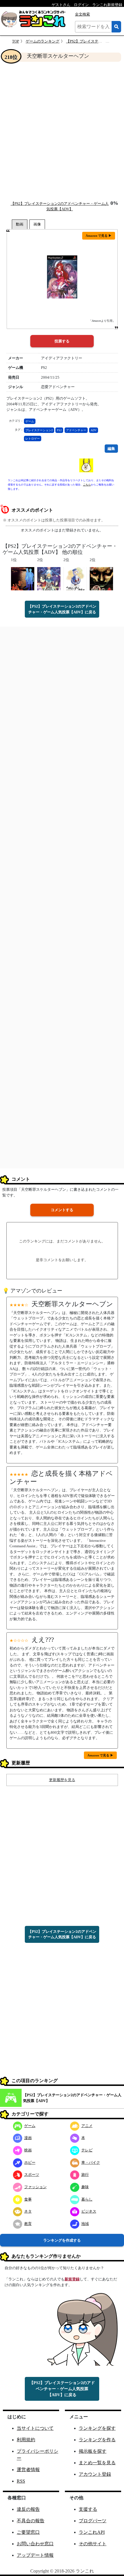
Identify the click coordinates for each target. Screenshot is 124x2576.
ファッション (35, 2187)
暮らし (87, 2199)
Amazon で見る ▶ (99, 236)
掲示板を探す (93, 2451)
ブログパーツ (93, 2521)
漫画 (28, 2138)
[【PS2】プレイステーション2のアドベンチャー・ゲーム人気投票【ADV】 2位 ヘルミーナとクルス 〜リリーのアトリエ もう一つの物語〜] (75, 578)
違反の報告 (28, 2509)
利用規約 (26, 2440)
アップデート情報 (35, 2555)
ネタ (28, 2211)
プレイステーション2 (39, 430)
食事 (28, 2199)
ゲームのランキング (43, 41)
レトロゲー (33, 439)
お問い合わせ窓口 (35, 2544)
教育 (28, 2224)
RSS (21, 2481)
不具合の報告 (31, 2521)
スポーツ (32, 2175)
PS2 (59, 430)
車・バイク (91, 2162)
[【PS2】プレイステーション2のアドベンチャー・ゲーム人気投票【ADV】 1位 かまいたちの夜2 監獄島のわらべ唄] (23, 578)
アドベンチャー (76, 430)
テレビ (87, 2150)
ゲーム (30, 421)
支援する (88, 2509)
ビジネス (89, 2211)
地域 (85, 2224)
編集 (111, 449)
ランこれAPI (92, 2532)
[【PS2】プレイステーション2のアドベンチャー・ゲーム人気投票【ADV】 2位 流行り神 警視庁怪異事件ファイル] (101, 578)
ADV (94, 430)
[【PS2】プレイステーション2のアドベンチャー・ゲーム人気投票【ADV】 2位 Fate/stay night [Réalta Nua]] (49, 578)
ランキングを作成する (62, 2240)
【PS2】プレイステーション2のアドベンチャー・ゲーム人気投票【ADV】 (72, 2098)
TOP (16, 41)
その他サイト (93, 2544)
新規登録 (72, 2279)
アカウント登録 (95, 2474)
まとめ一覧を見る (97, 2463)
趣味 (85, 2187)
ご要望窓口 (28, 2532)
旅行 (85, 2175)
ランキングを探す (97, 2428)
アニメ (87, 2126)
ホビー (30, 2162)
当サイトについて (35, 2428)
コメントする (62, 1210)
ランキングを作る (97, 2440)
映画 (28, 2150)
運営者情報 (28, 2470)
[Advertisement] (62, 131)
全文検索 (82, 14)
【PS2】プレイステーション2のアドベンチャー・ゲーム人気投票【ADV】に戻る (62, 609)
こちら (87, 485)
